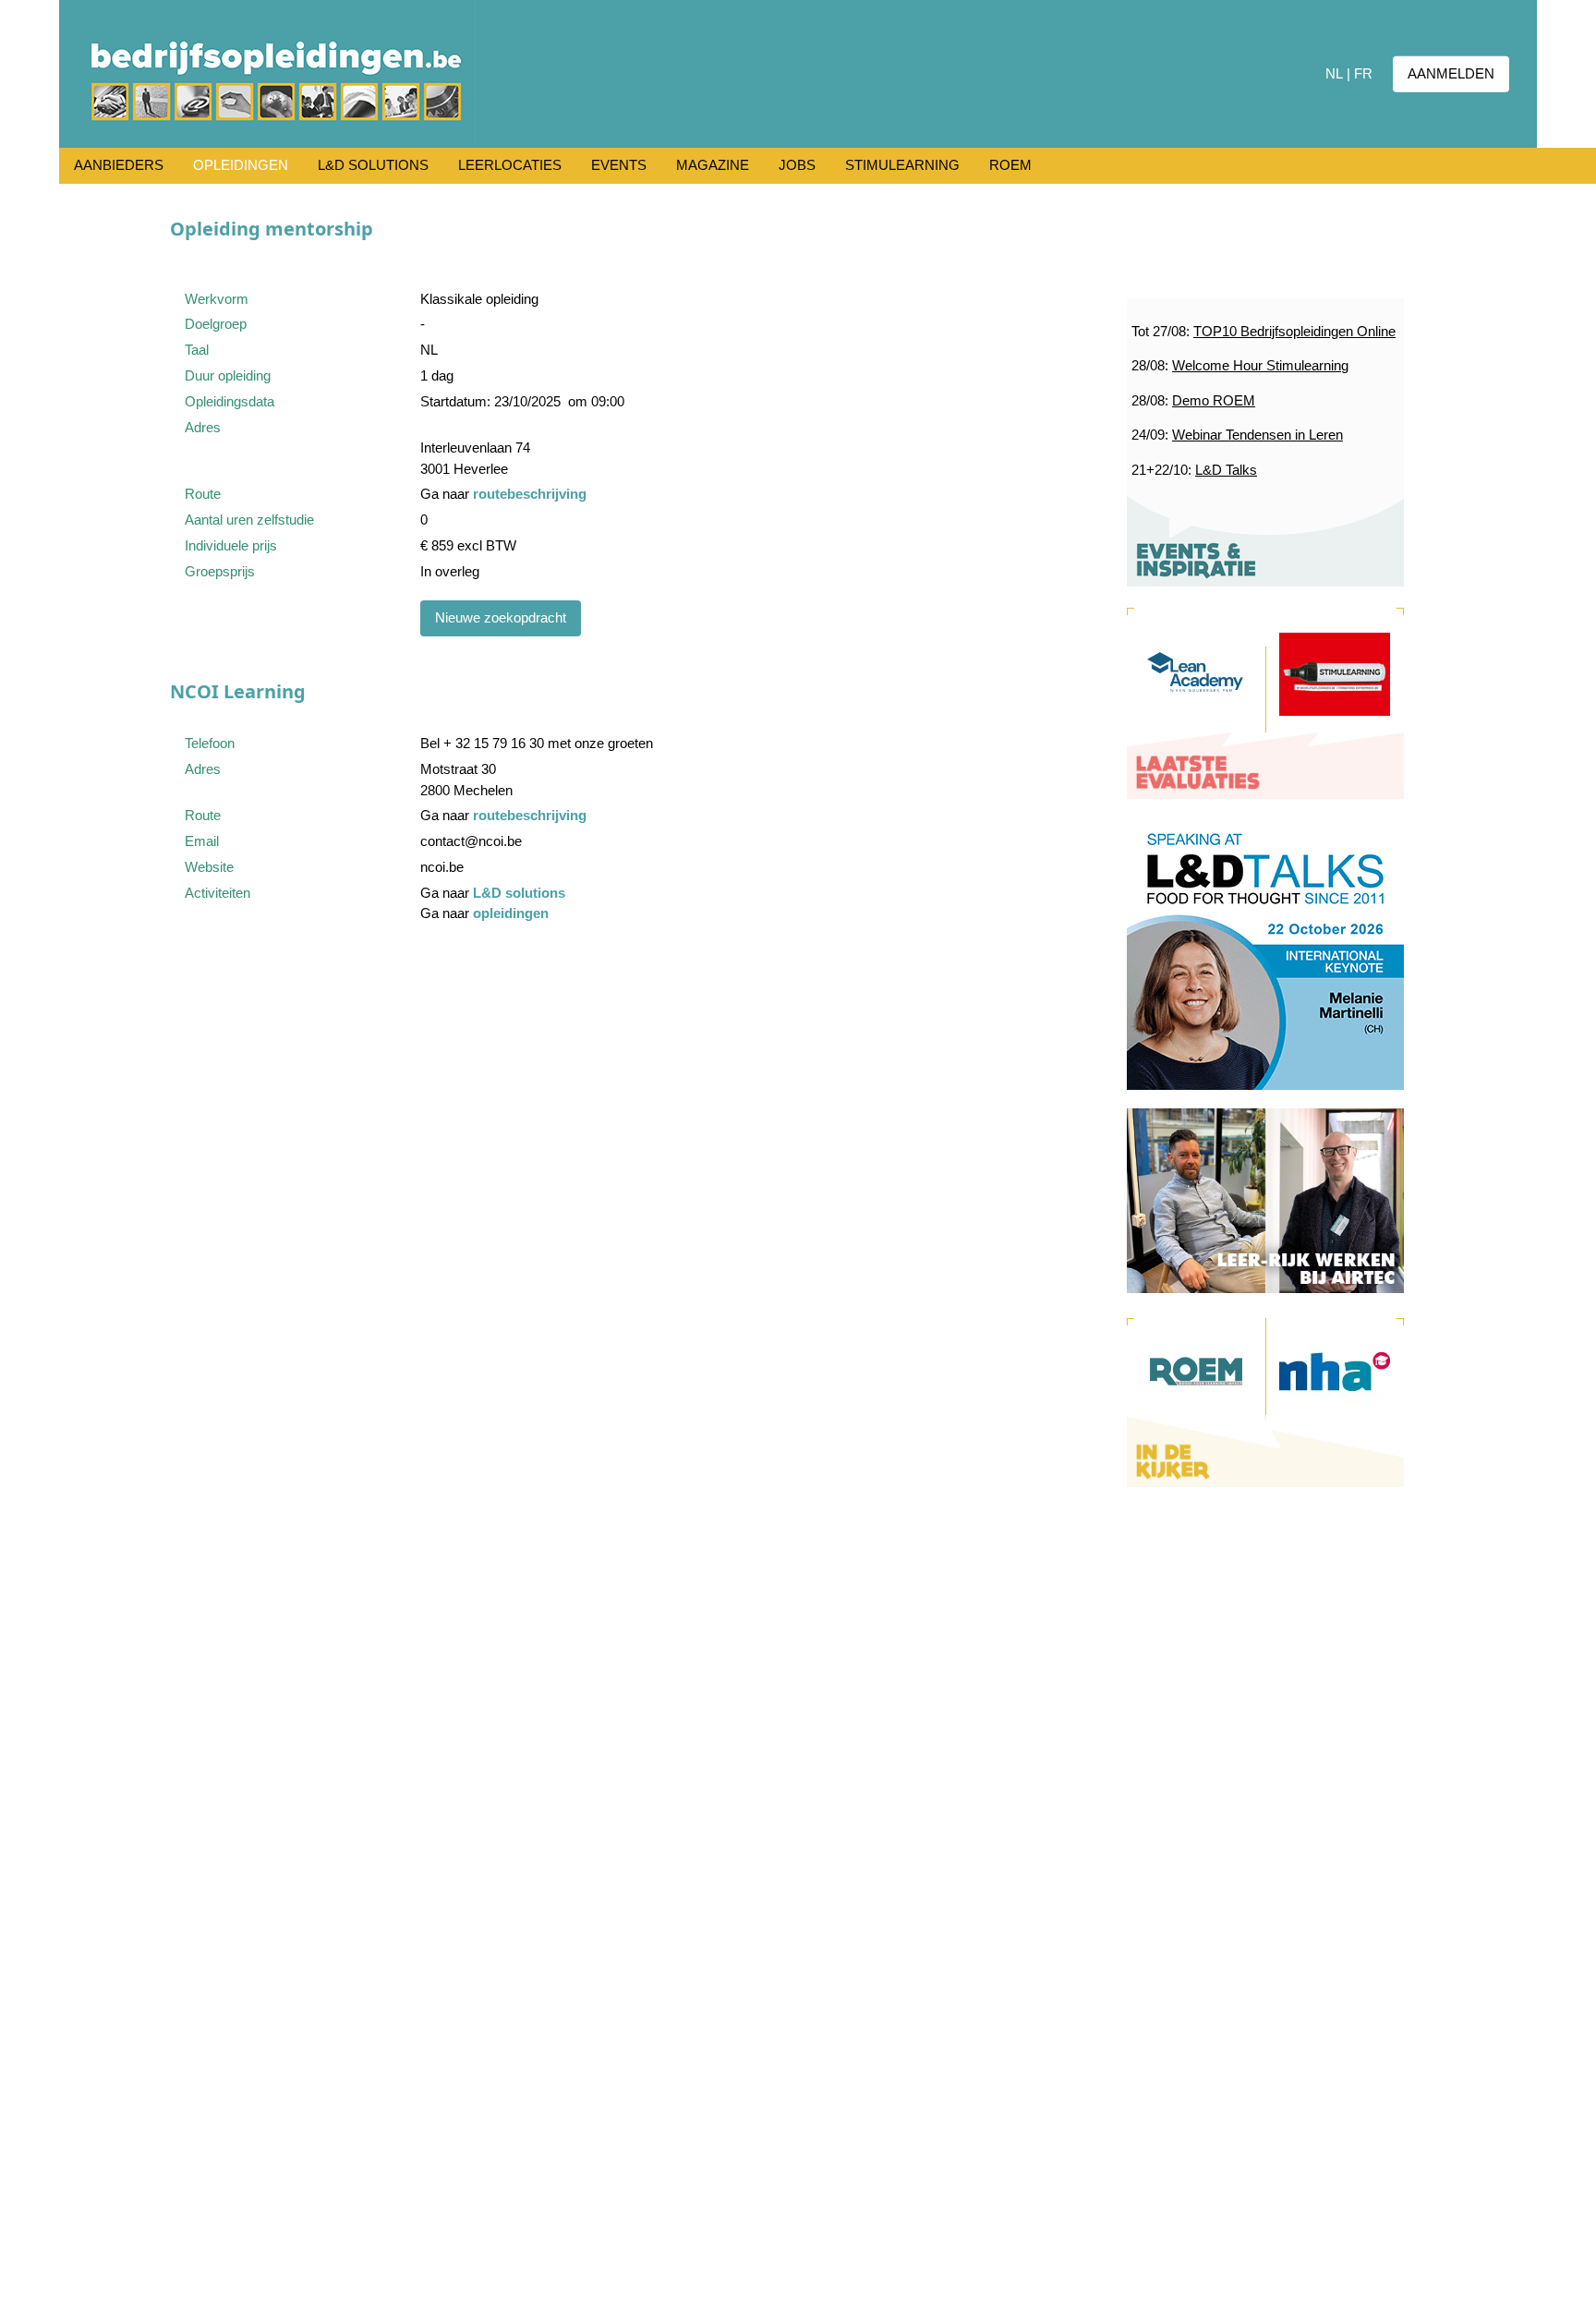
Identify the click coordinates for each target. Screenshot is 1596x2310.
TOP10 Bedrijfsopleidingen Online (1294, 331)
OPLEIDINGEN (241, 165)
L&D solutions (519, 893)
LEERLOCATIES (510, 165)
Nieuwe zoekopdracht (501, 617)
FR (1363, 73)
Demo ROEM (1214, 400)
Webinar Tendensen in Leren (1257, 435)
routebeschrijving (530, 494)
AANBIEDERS (119, 165)
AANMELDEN (1451, 73)
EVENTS (619, 165)
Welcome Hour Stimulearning (1260, 365)
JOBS (797, 165)
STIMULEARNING (902, 165)
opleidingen (511, 913)
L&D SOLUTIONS (373, 165)
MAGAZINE (713, 165)
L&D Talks (1226, 470)
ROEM (1010, 165)
